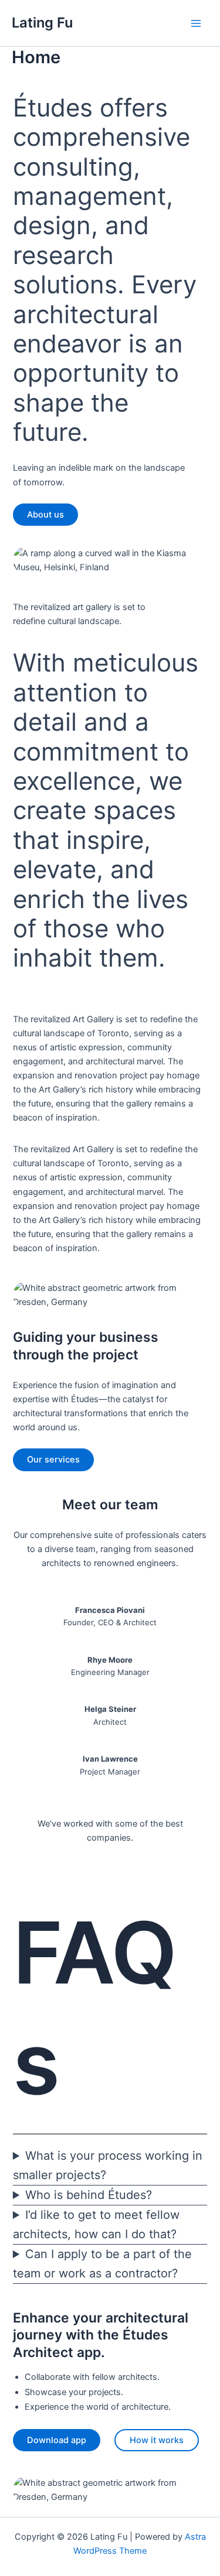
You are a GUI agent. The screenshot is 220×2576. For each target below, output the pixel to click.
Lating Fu (42, 23)
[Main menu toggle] (196, 23)
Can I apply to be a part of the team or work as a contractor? (102, 2264)
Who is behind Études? (89, 2195)
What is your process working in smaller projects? (108, 2165)
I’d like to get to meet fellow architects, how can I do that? (96, 2224)
